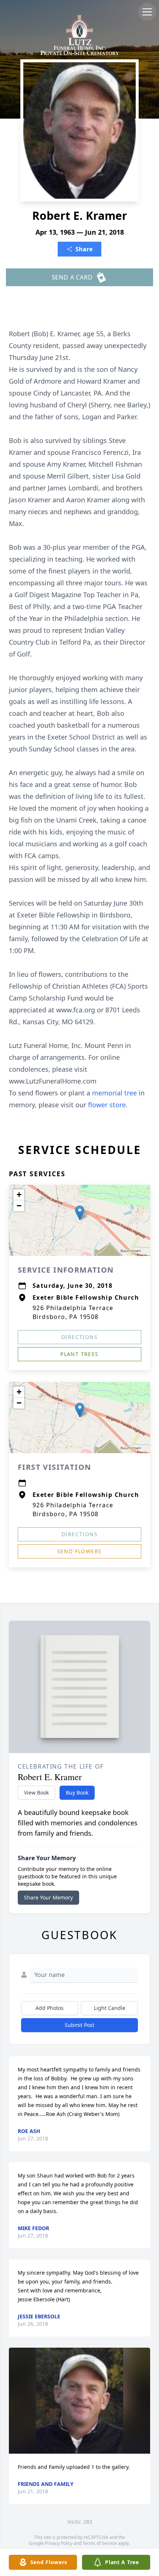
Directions (79, 1337)
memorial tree (114, 1093)
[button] (80, 1213)
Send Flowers (80, 1551)
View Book (36, 1793)
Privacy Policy (59, 2543)
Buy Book (77, 1793)
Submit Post (79, 2025)
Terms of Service (100, 2543)
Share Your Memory (48, 1897)
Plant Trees (79, 1354)
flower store (107, 1105)
